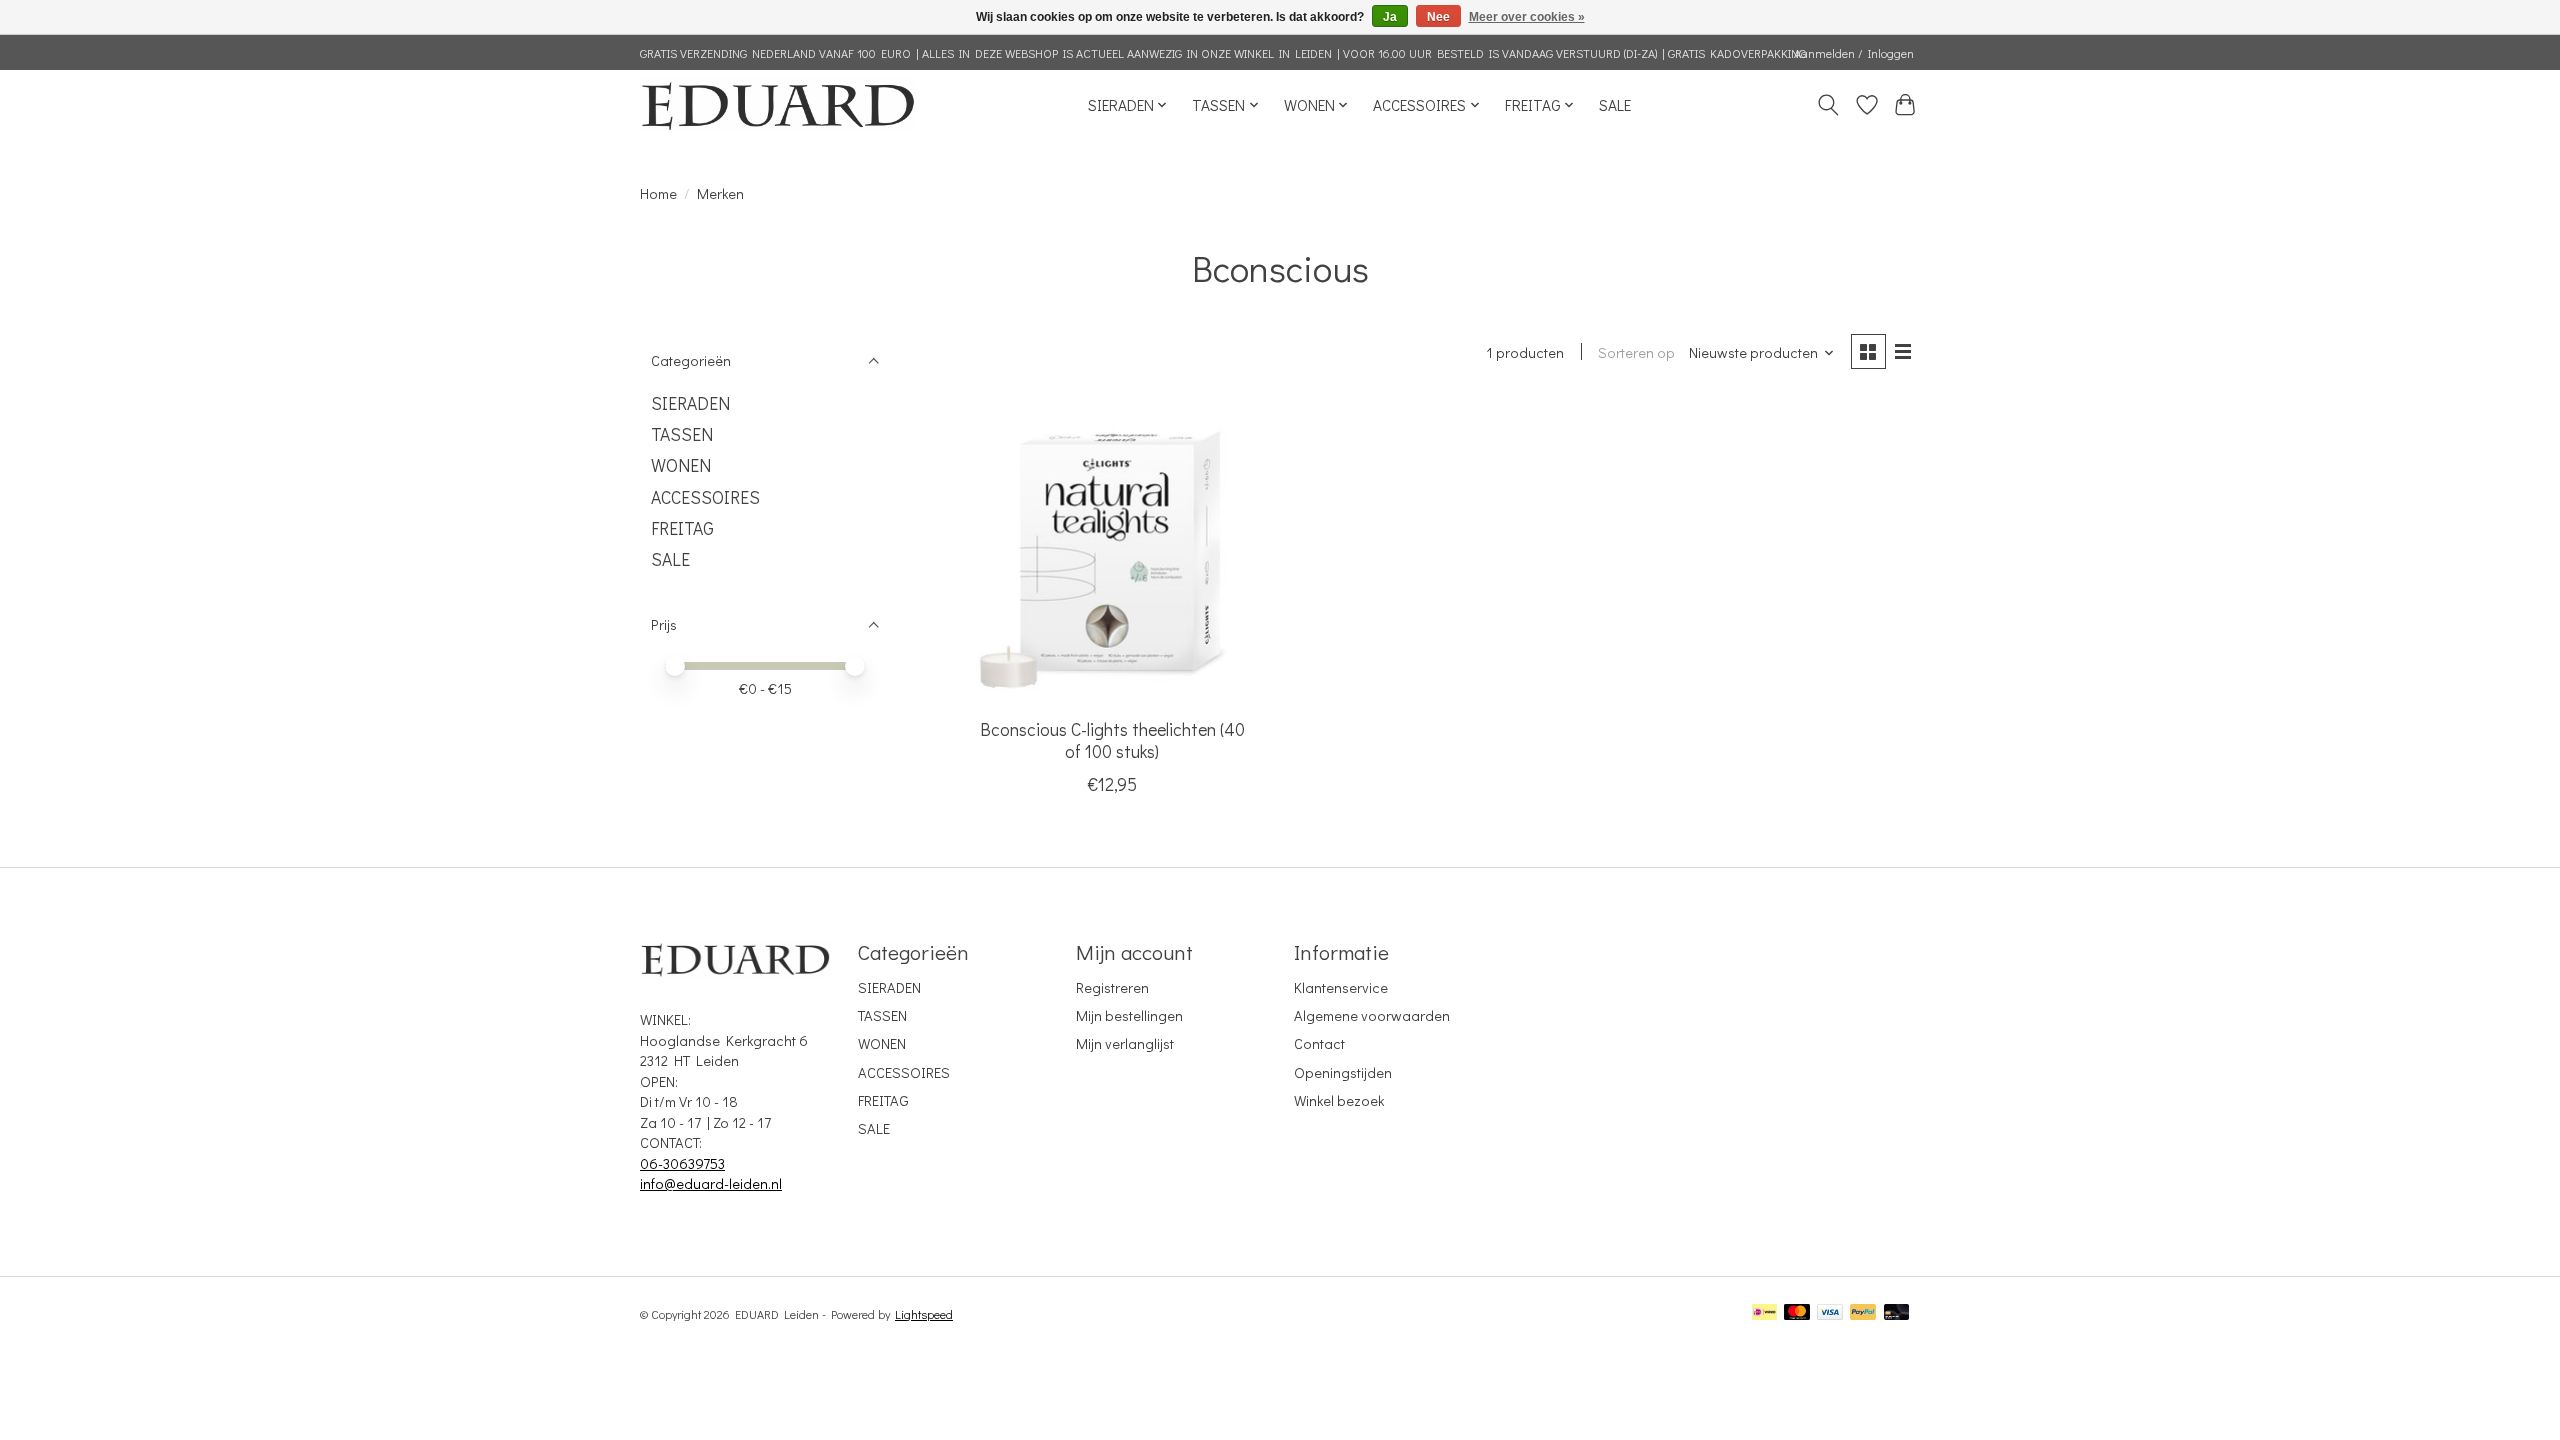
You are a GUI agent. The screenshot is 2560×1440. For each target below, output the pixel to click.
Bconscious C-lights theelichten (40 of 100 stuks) (1112, 740)
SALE (1615, 105)
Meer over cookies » (1527, 17)
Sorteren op (1636, 352)
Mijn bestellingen (1129, 1015)
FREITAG (682, 528)
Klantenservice (1341, 987)
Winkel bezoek (1339, 1100)
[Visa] (1830, 1313)
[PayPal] (1863, 1313)
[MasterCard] (1797, 1313)
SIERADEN (690, 403)
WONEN (681, 465)
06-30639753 (682, 1163)
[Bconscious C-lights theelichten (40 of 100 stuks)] (1112, 552)
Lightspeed (924, 1314)
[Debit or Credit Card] (1897, 1313)
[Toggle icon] (1828, 105)
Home (658, 193)
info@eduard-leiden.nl (711, 1183)
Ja (1390, 17)
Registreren (1112, 987)
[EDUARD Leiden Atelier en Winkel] (777, 104)
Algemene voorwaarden (1372, 1015)
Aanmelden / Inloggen (1854, 53)
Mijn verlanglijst (1125, 1043)
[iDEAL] (1764, 1313)
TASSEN (682, 434)
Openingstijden (1343, 1072)
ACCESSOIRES (705, 497)
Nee (1438, 17)
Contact (1319, 1043)
